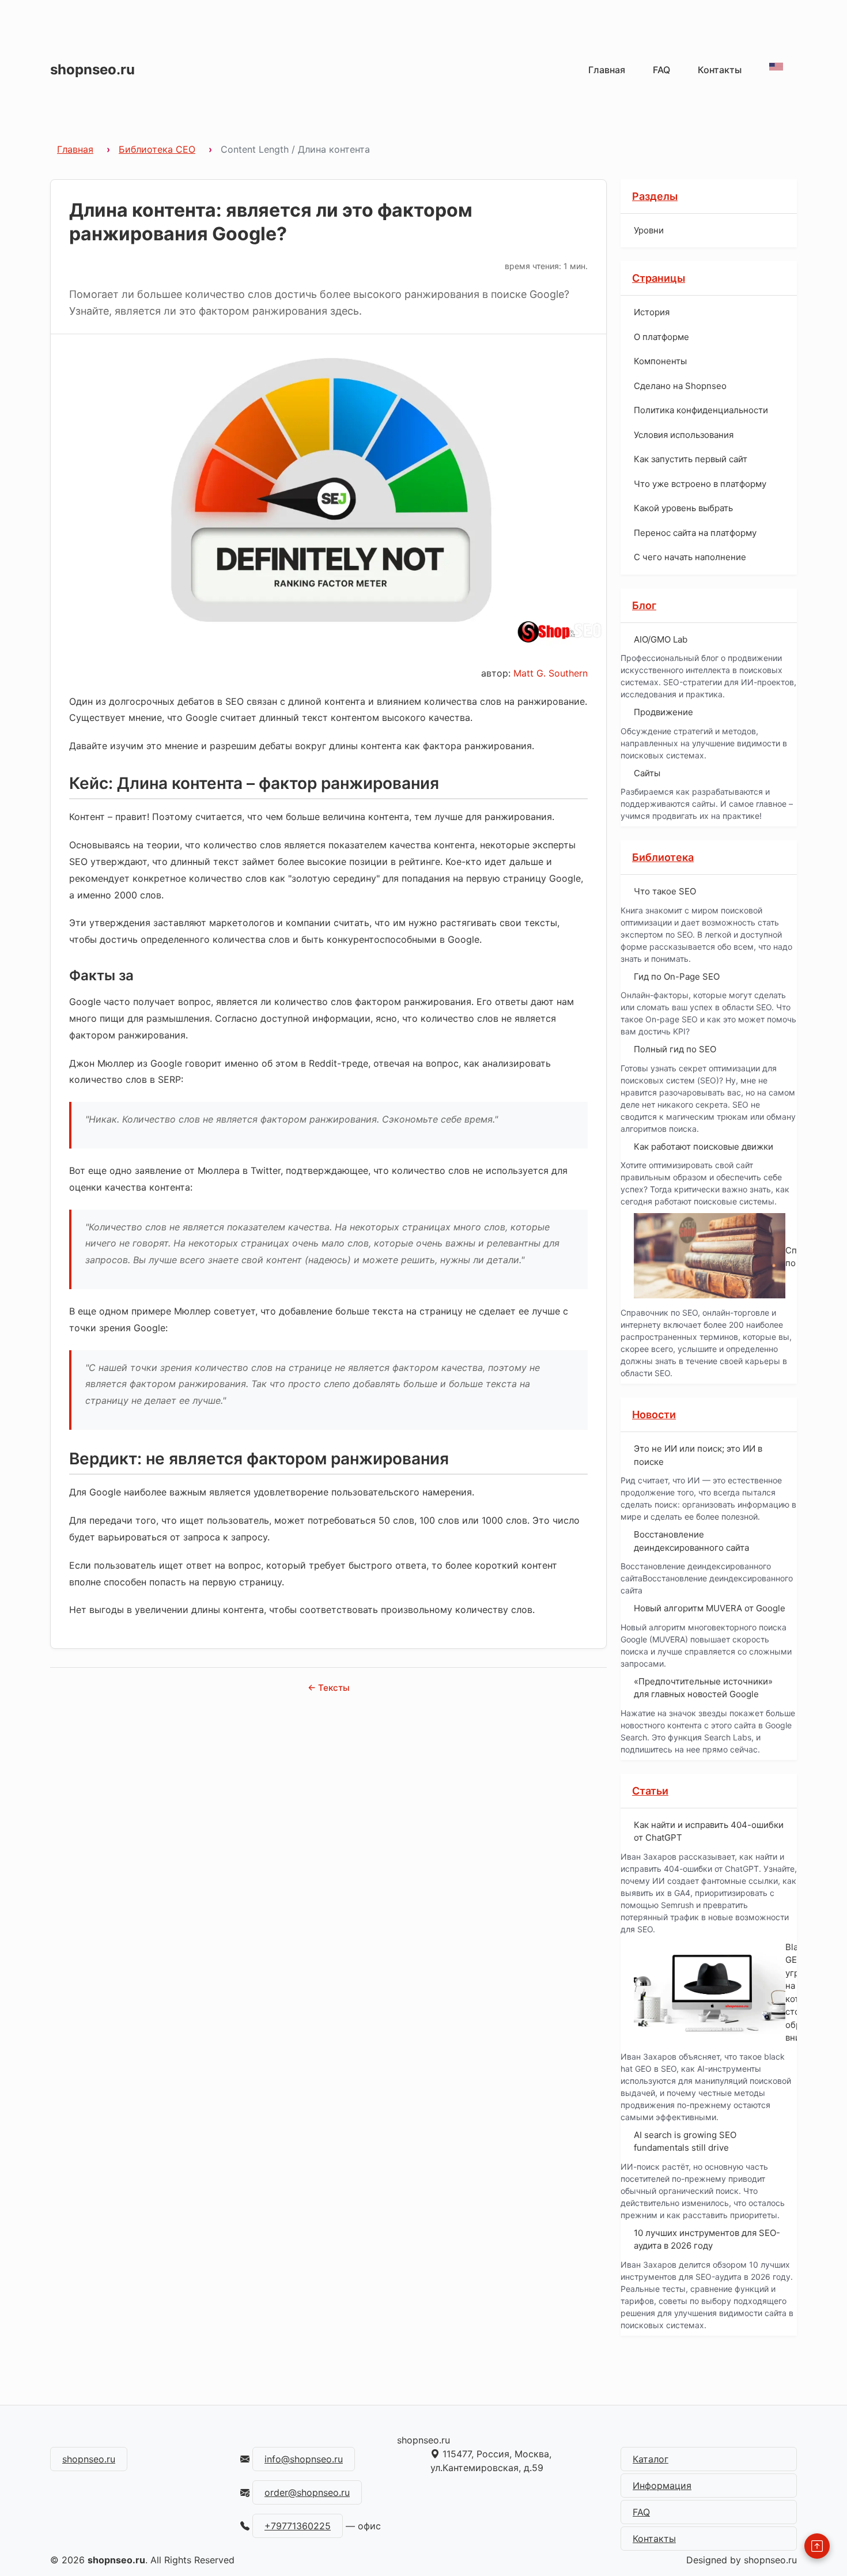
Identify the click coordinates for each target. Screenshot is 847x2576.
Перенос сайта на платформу (695, 533)
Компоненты (660, 361)
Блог (644, 605)
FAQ (661, 70)
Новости (654, 1414)
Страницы (659, 278)
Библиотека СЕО (157, 149)
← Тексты (329, 1688)
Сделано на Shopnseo (680, 386)
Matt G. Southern (551, 673)
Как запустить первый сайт (691, 459)
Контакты (720, 70)
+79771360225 (298, 2526)
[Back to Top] (817, 2546)
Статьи (650, 1791)
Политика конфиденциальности (701, 410)
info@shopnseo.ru (304, 2459)
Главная (607, 70)
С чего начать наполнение (690, 557)
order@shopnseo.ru (307, 2492)
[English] (776, 67)
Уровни (649, 230)
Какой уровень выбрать (683, 508)
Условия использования (684, 435)
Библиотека (663, 857)
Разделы (655, 196)
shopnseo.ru (92, 69)
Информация (662, 2486)
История (652, 312)
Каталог (651, 2459)
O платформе (661, 337)
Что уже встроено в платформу (700, 484)
